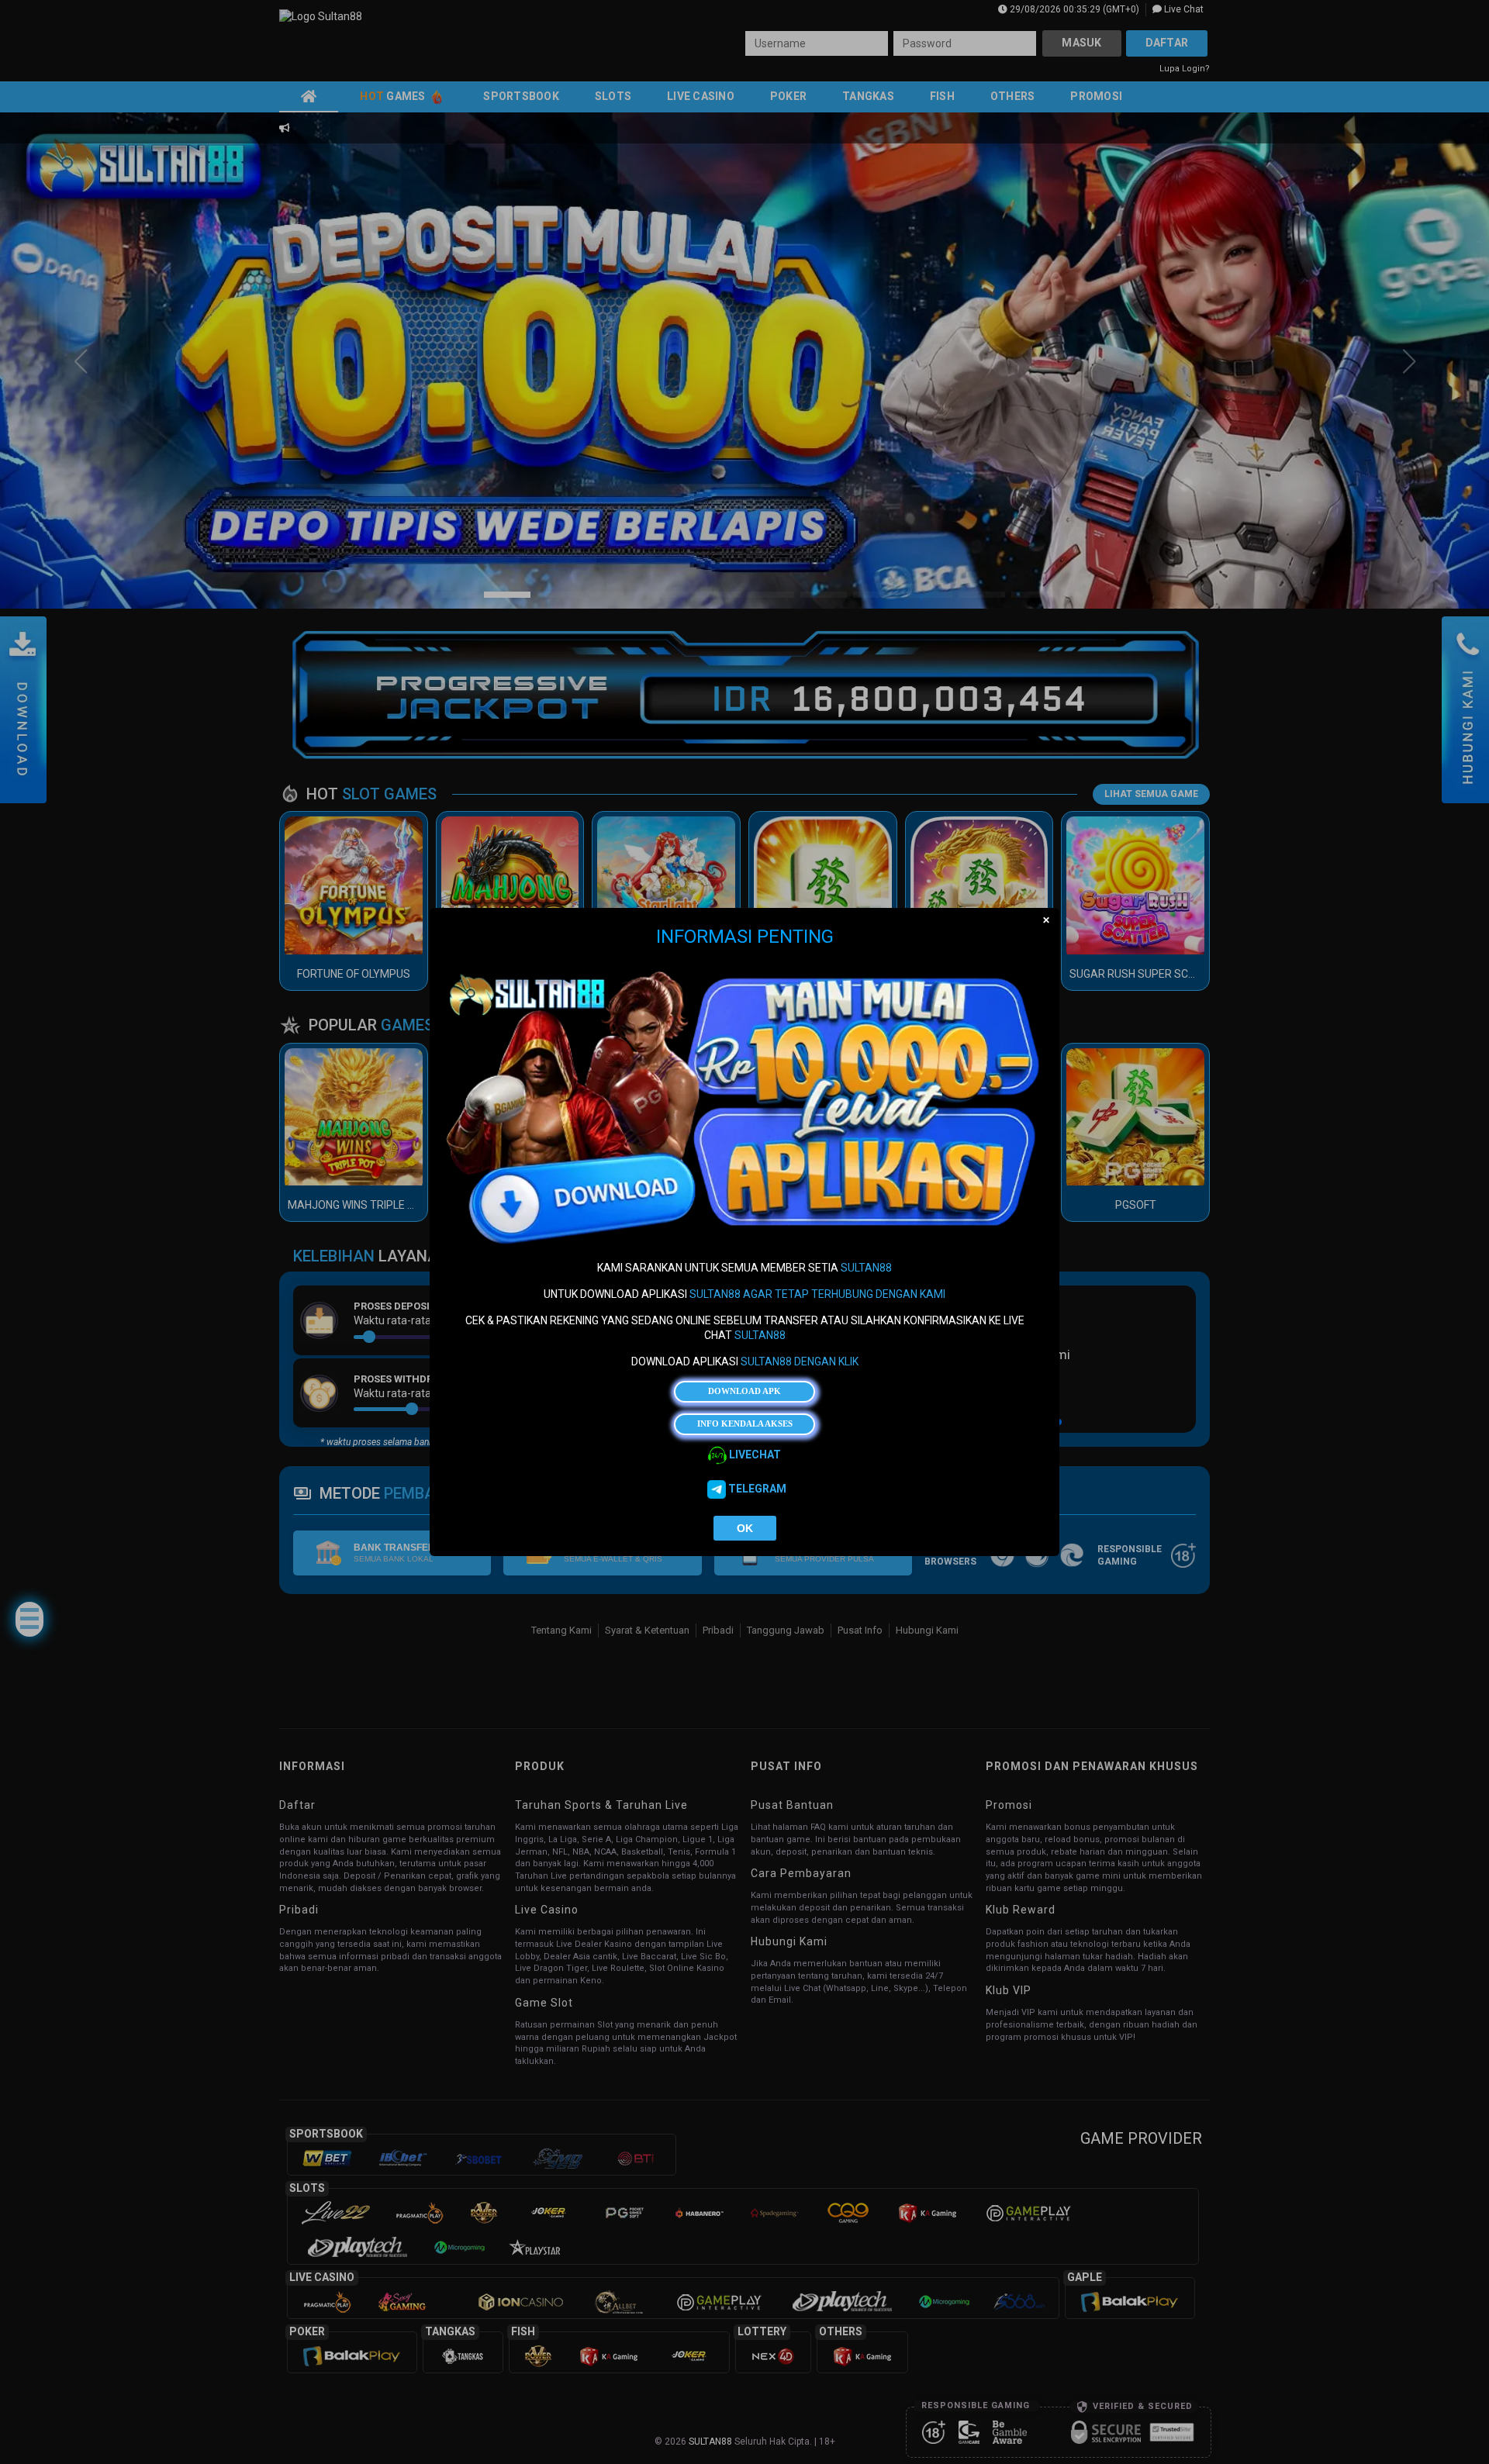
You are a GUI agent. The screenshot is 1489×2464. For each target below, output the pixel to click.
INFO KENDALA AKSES (745, 1424)
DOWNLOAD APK (744, 1392)
